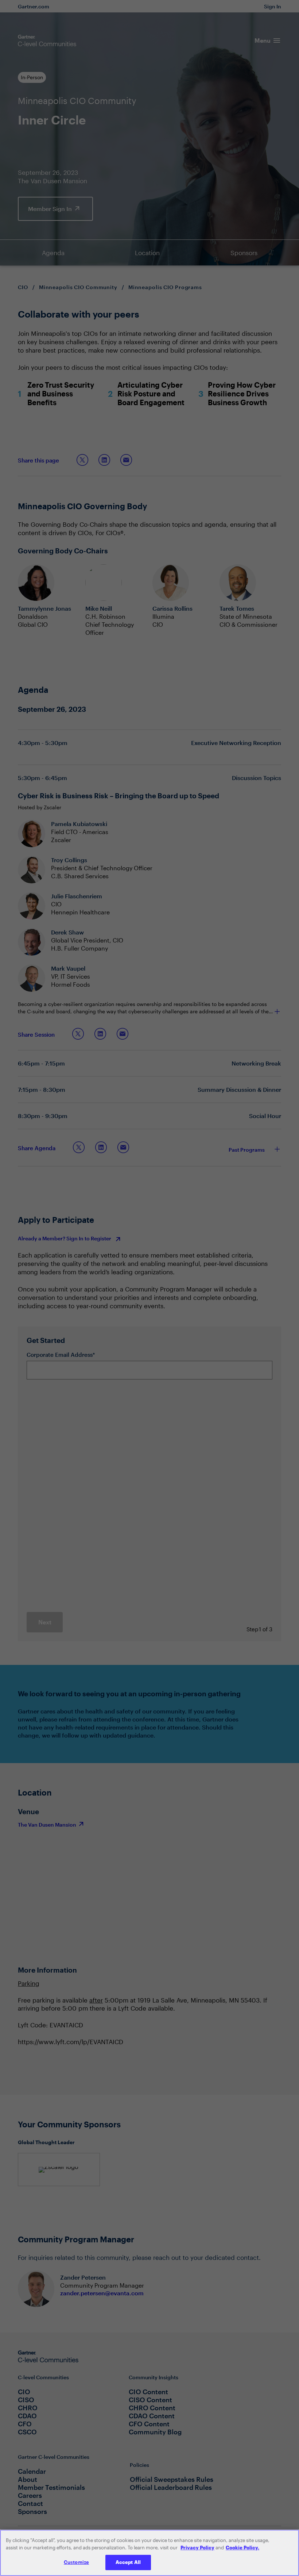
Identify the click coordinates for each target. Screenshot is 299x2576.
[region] (149, 2553)
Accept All (128, 2562)
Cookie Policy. (242, 2548)
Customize (76, 2562)
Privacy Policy (197, 2548)
